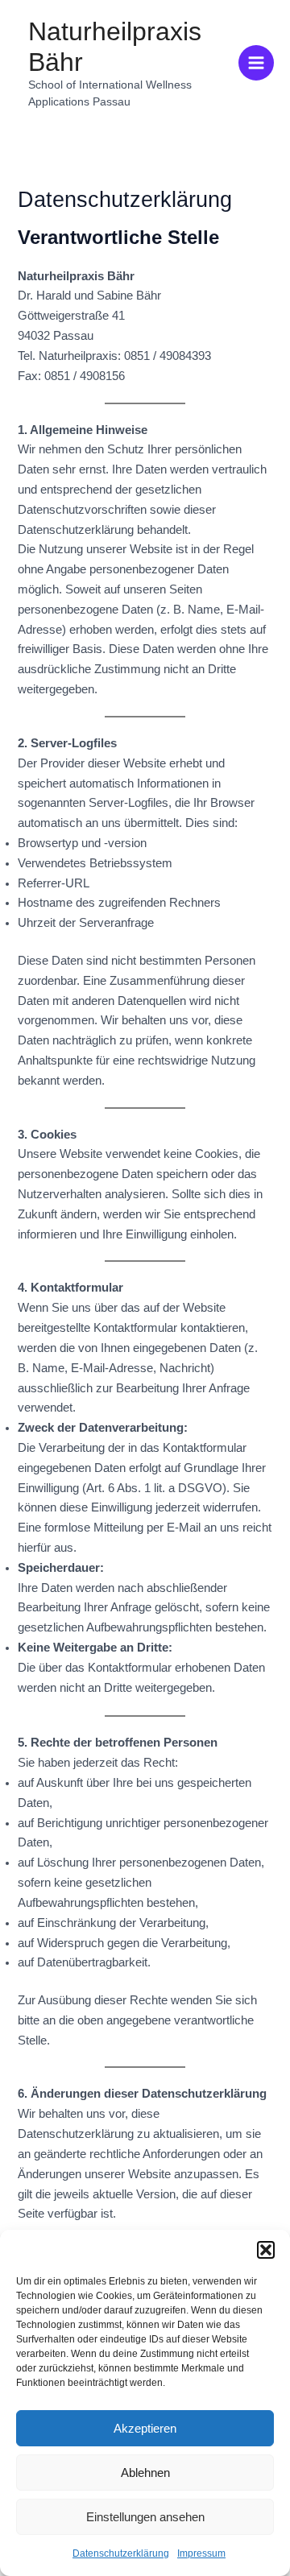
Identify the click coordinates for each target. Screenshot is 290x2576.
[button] (266, 2250)
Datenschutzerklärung (121, 2553)
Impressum (201, 2553)
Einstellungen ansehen (145, 2517)
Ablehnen (145, 2473)
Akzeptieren (145, 2428)
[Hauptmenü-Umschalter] (256, 63)
